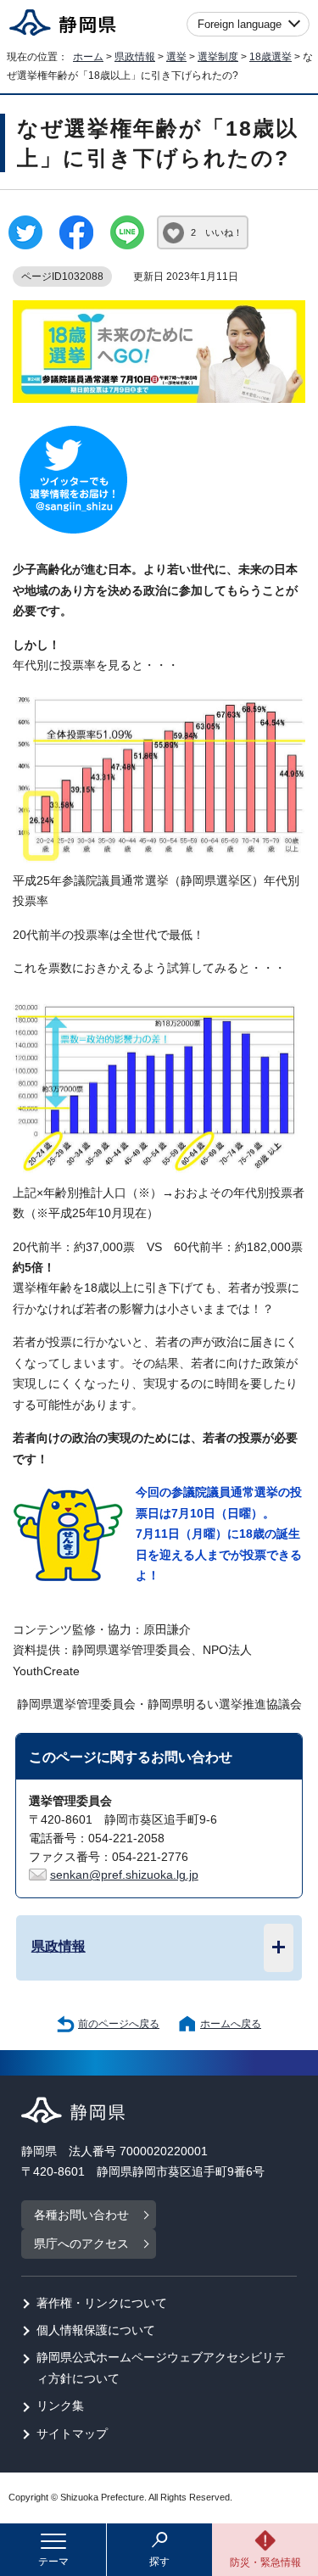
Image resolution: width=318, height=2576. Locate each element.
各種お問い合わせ (81, 2215)
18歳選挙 (271, 57)
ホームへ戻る (231, 2024)
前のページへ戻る (119, 2024)
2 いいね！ (217, 232)
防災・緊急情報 (265, 2562)
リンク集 (60, 2406)
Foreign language (240, 24)
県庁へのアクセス (81, 2244)
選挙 (176, 57)
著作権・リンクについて (102, 2303)
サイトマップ (72, 2434)
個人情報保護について (96, 2330)
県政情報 (135, 57)
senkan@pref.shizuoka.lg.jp (124, 1875)
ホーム (88, 57)
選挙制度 (218, 57)
